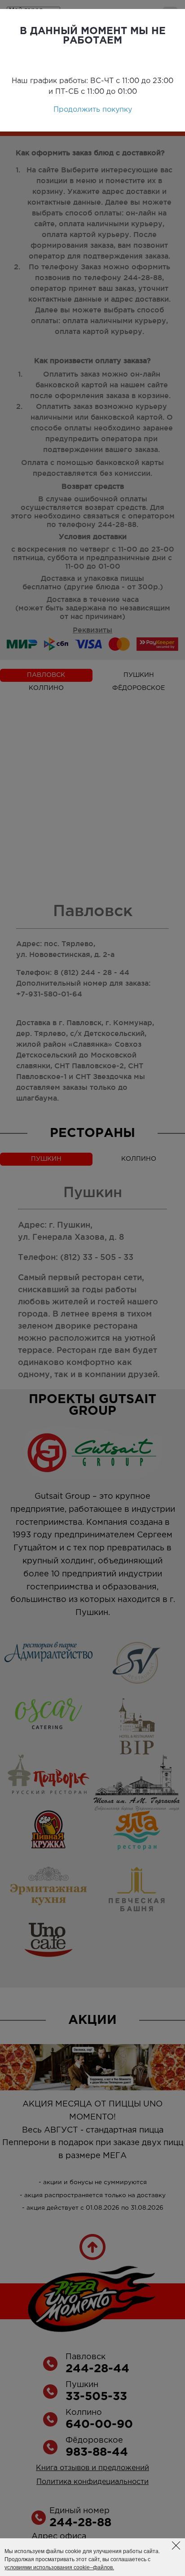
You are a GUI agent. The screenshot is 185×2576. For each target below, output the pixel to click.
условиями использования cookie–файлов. (59, 2567)
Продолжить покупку (93, 110)
